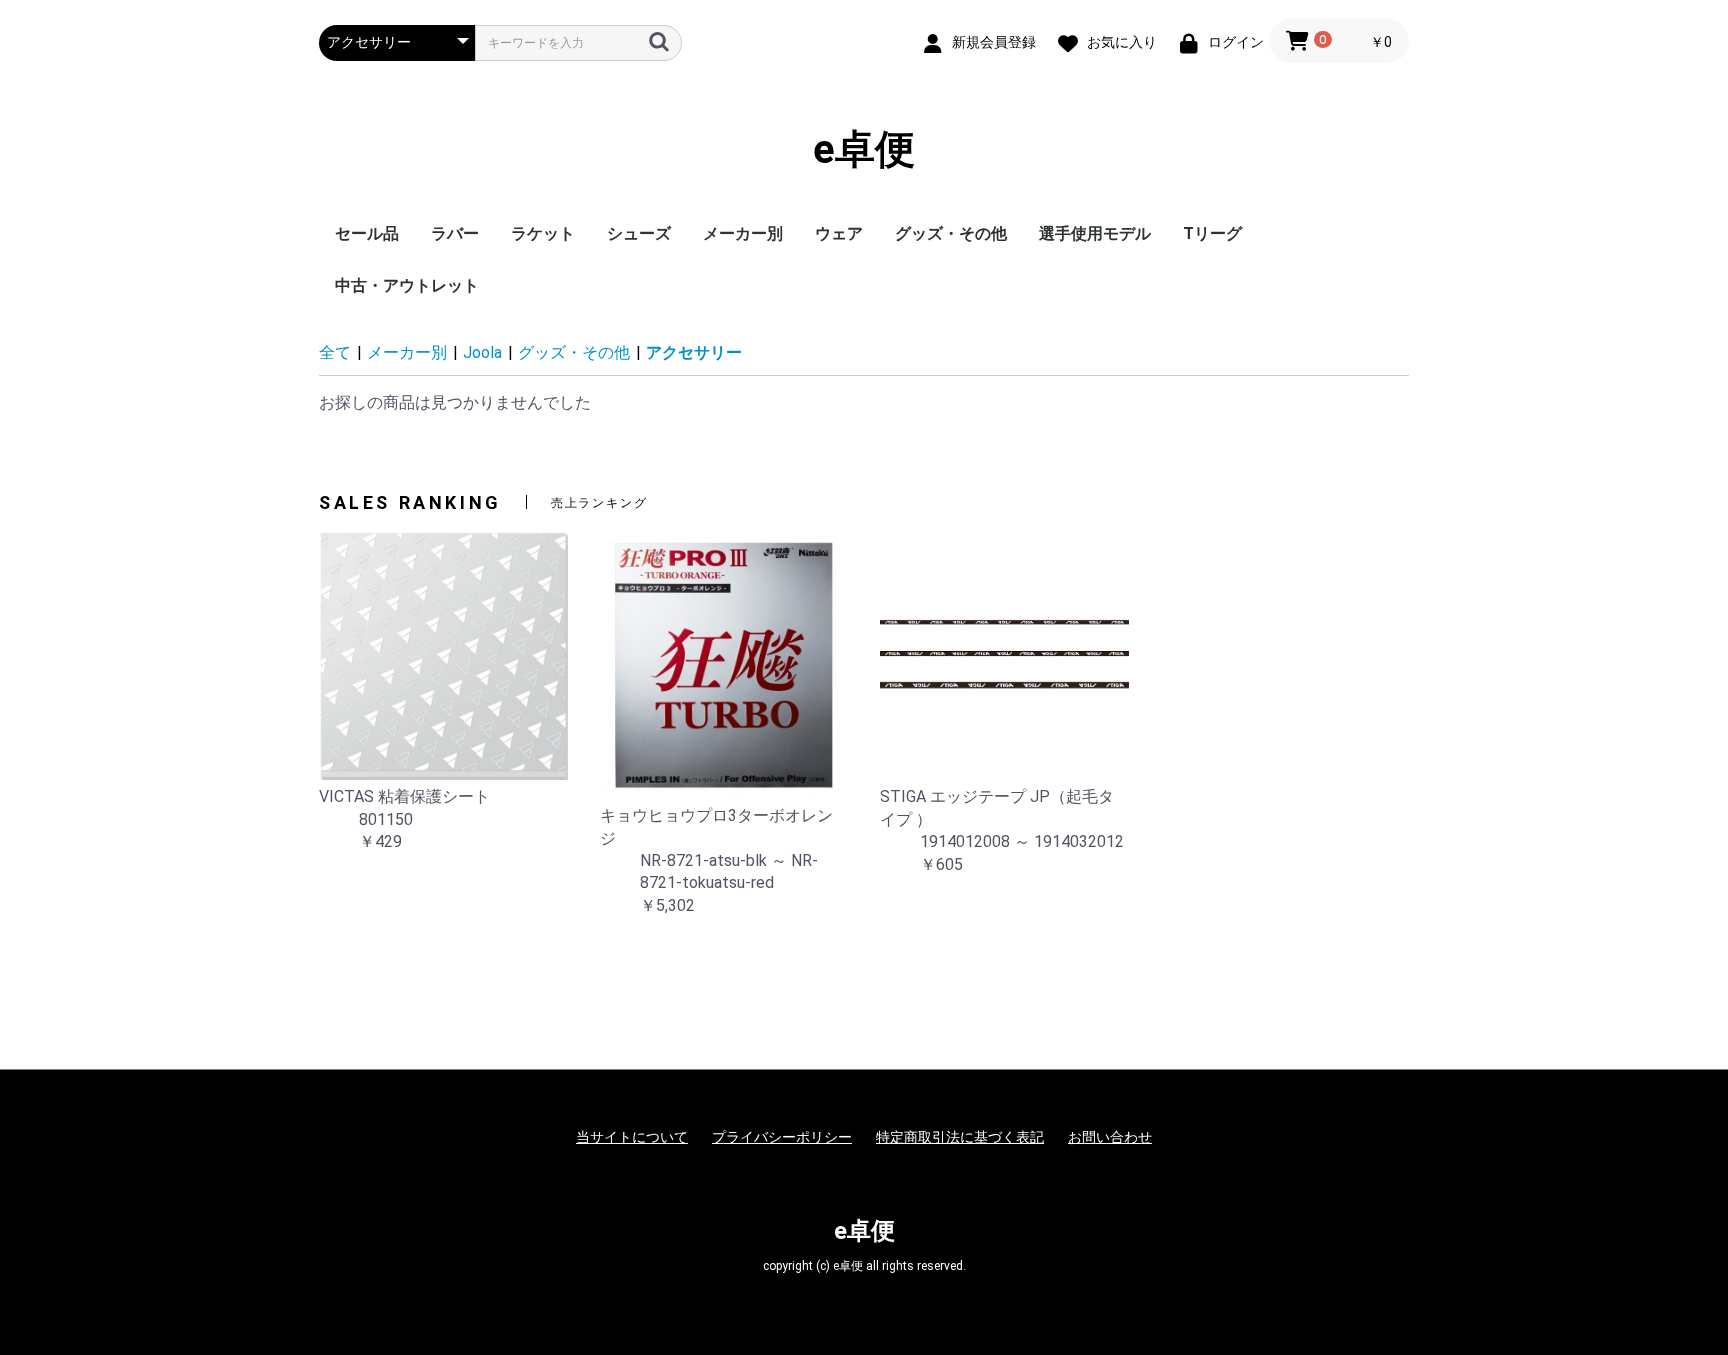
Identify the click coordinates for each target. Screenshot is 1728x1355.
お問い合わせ (1110, 1137)
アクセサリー (694, 352)
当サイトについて (632, 1137)
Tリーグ (1212, 233)
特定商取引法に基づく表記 (960, 1137)
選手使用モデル (1095, 233)
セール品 (367, 233)
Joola (482, 352)
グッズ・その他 (951, 233)
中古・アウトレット (407, 285)
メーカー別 (743, 233)
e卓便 (864, 149)
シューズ (639, 233)
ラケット (543, 233)
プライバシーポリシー (782, 1137)
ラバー (455, 233)
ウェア (839, 233)
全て (335, 352)
